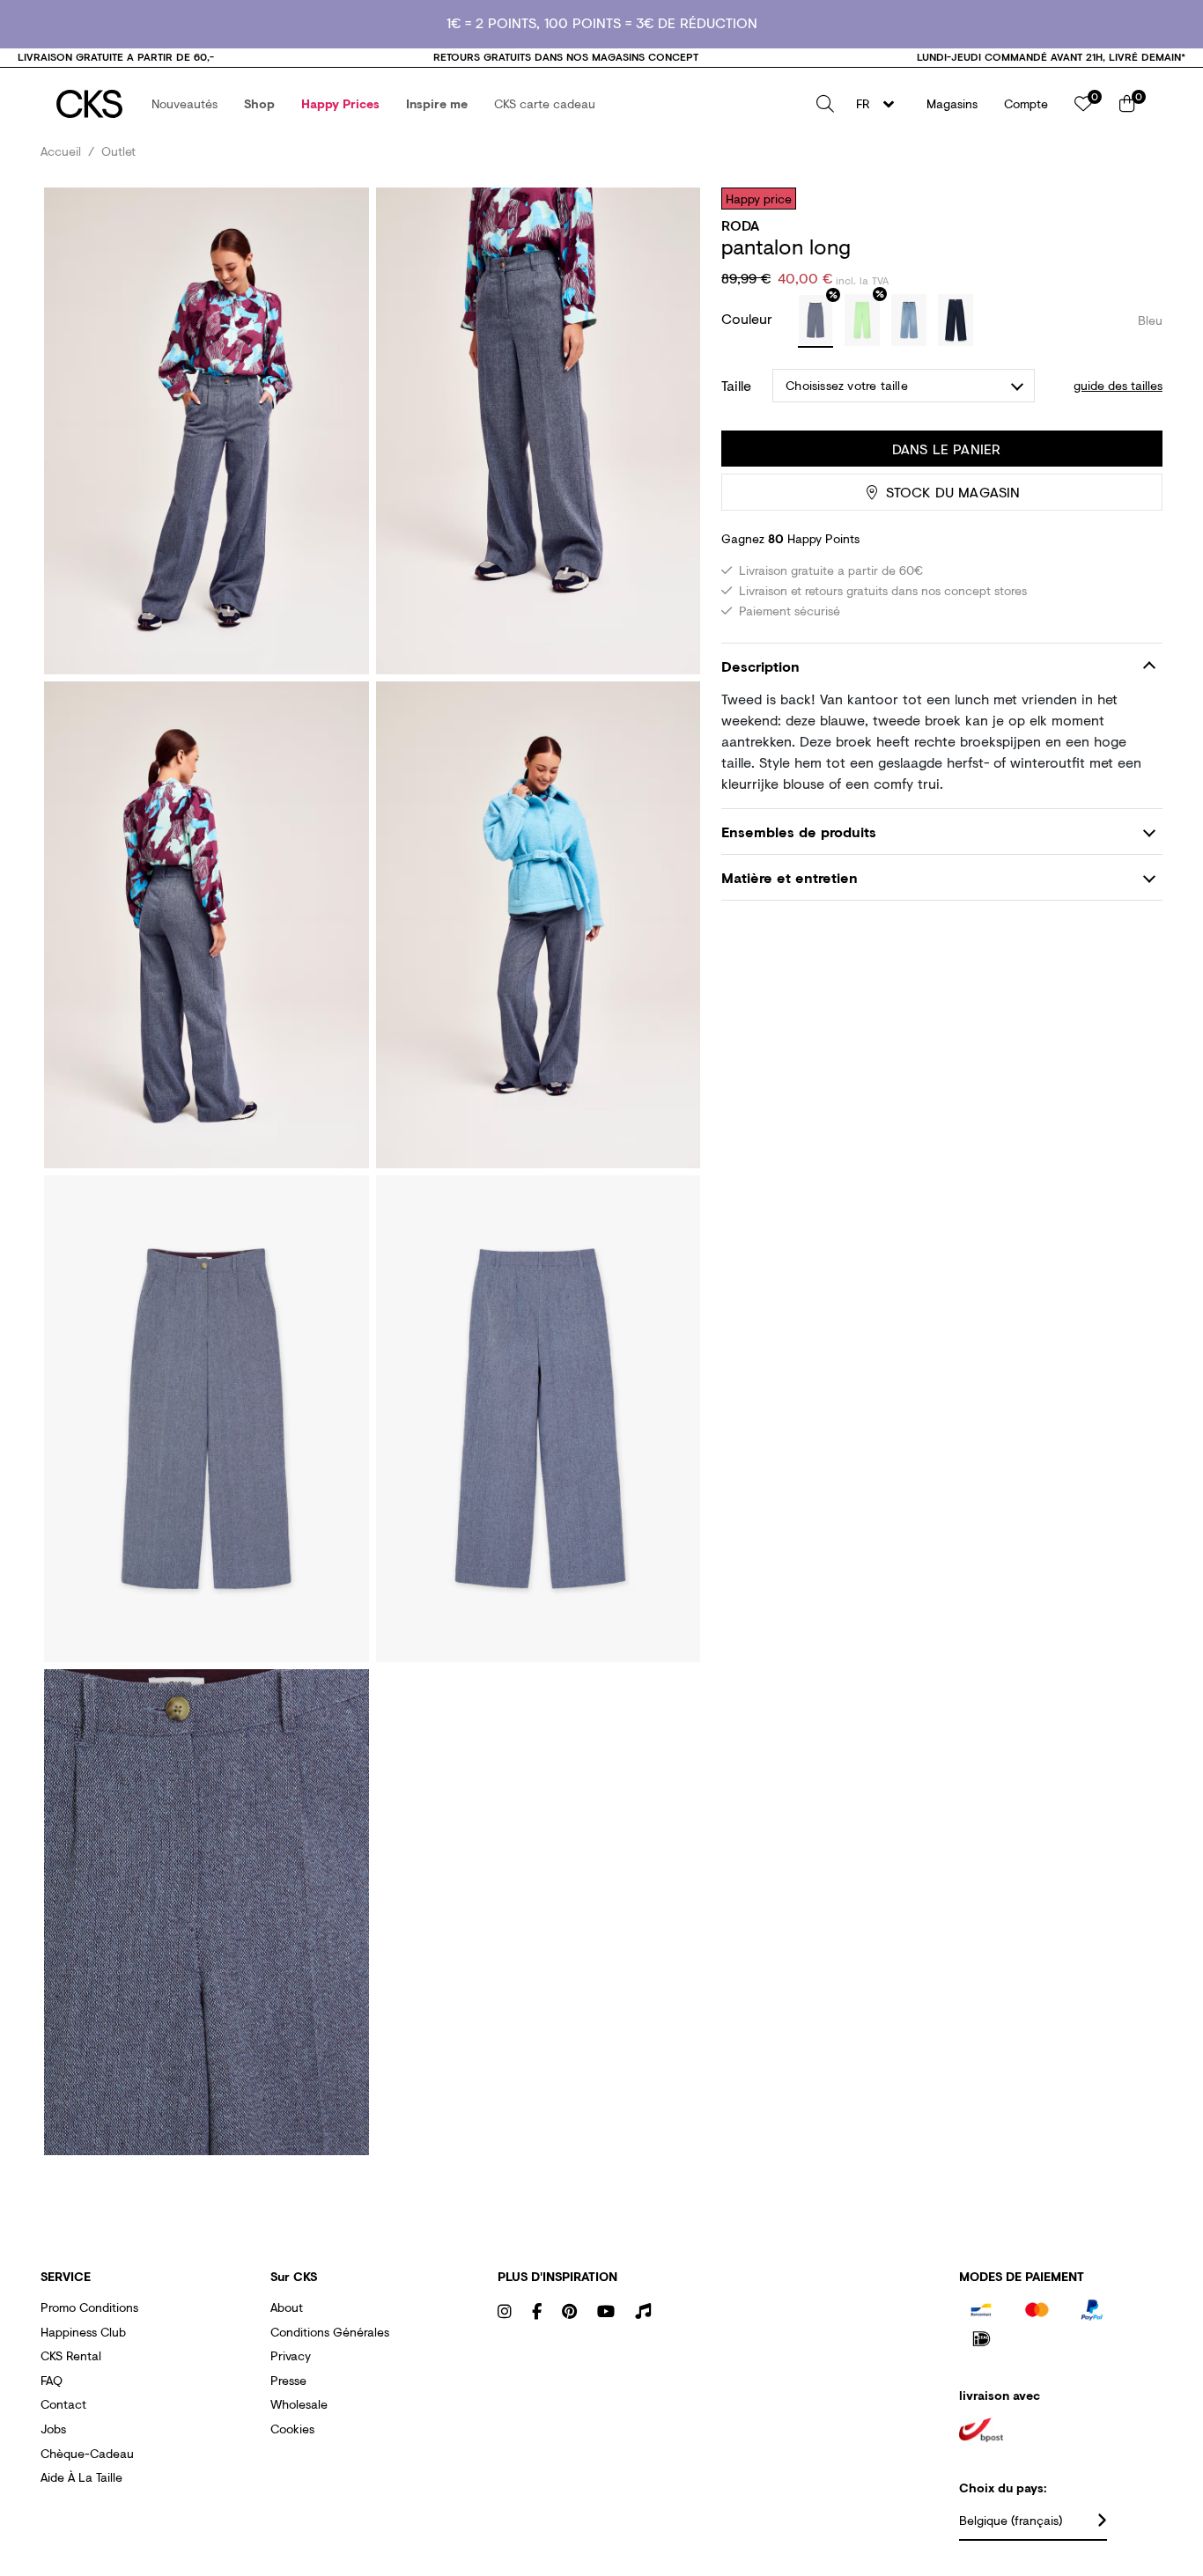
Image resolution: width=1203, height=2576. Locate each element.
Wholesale (299, 2404)
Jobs (53, 2429)
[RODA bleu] (816, 321)
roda (740, 225)
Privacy (291, 2355)
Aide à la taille (81, 2477)
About (287, 2307)
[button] (185, 104)
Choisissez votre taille (847, 385)
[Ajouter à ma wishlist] (1136, 198)
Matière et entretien (790, 878)
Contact (63, 2404)
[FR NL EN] (880, 104)
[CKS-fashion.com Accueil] (89, 104)
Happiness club (83, 2332)
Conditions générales (330, 2332)
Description (760, 666)
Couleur (749, 318)
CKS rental (71, 2355)
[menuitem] (185, 104)
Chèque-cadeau (87, 2453)
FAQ (52, 2380)
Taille (736, 386)
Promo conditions (89, 2307)
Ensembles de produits (799, 832)
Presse (288, 2380)
